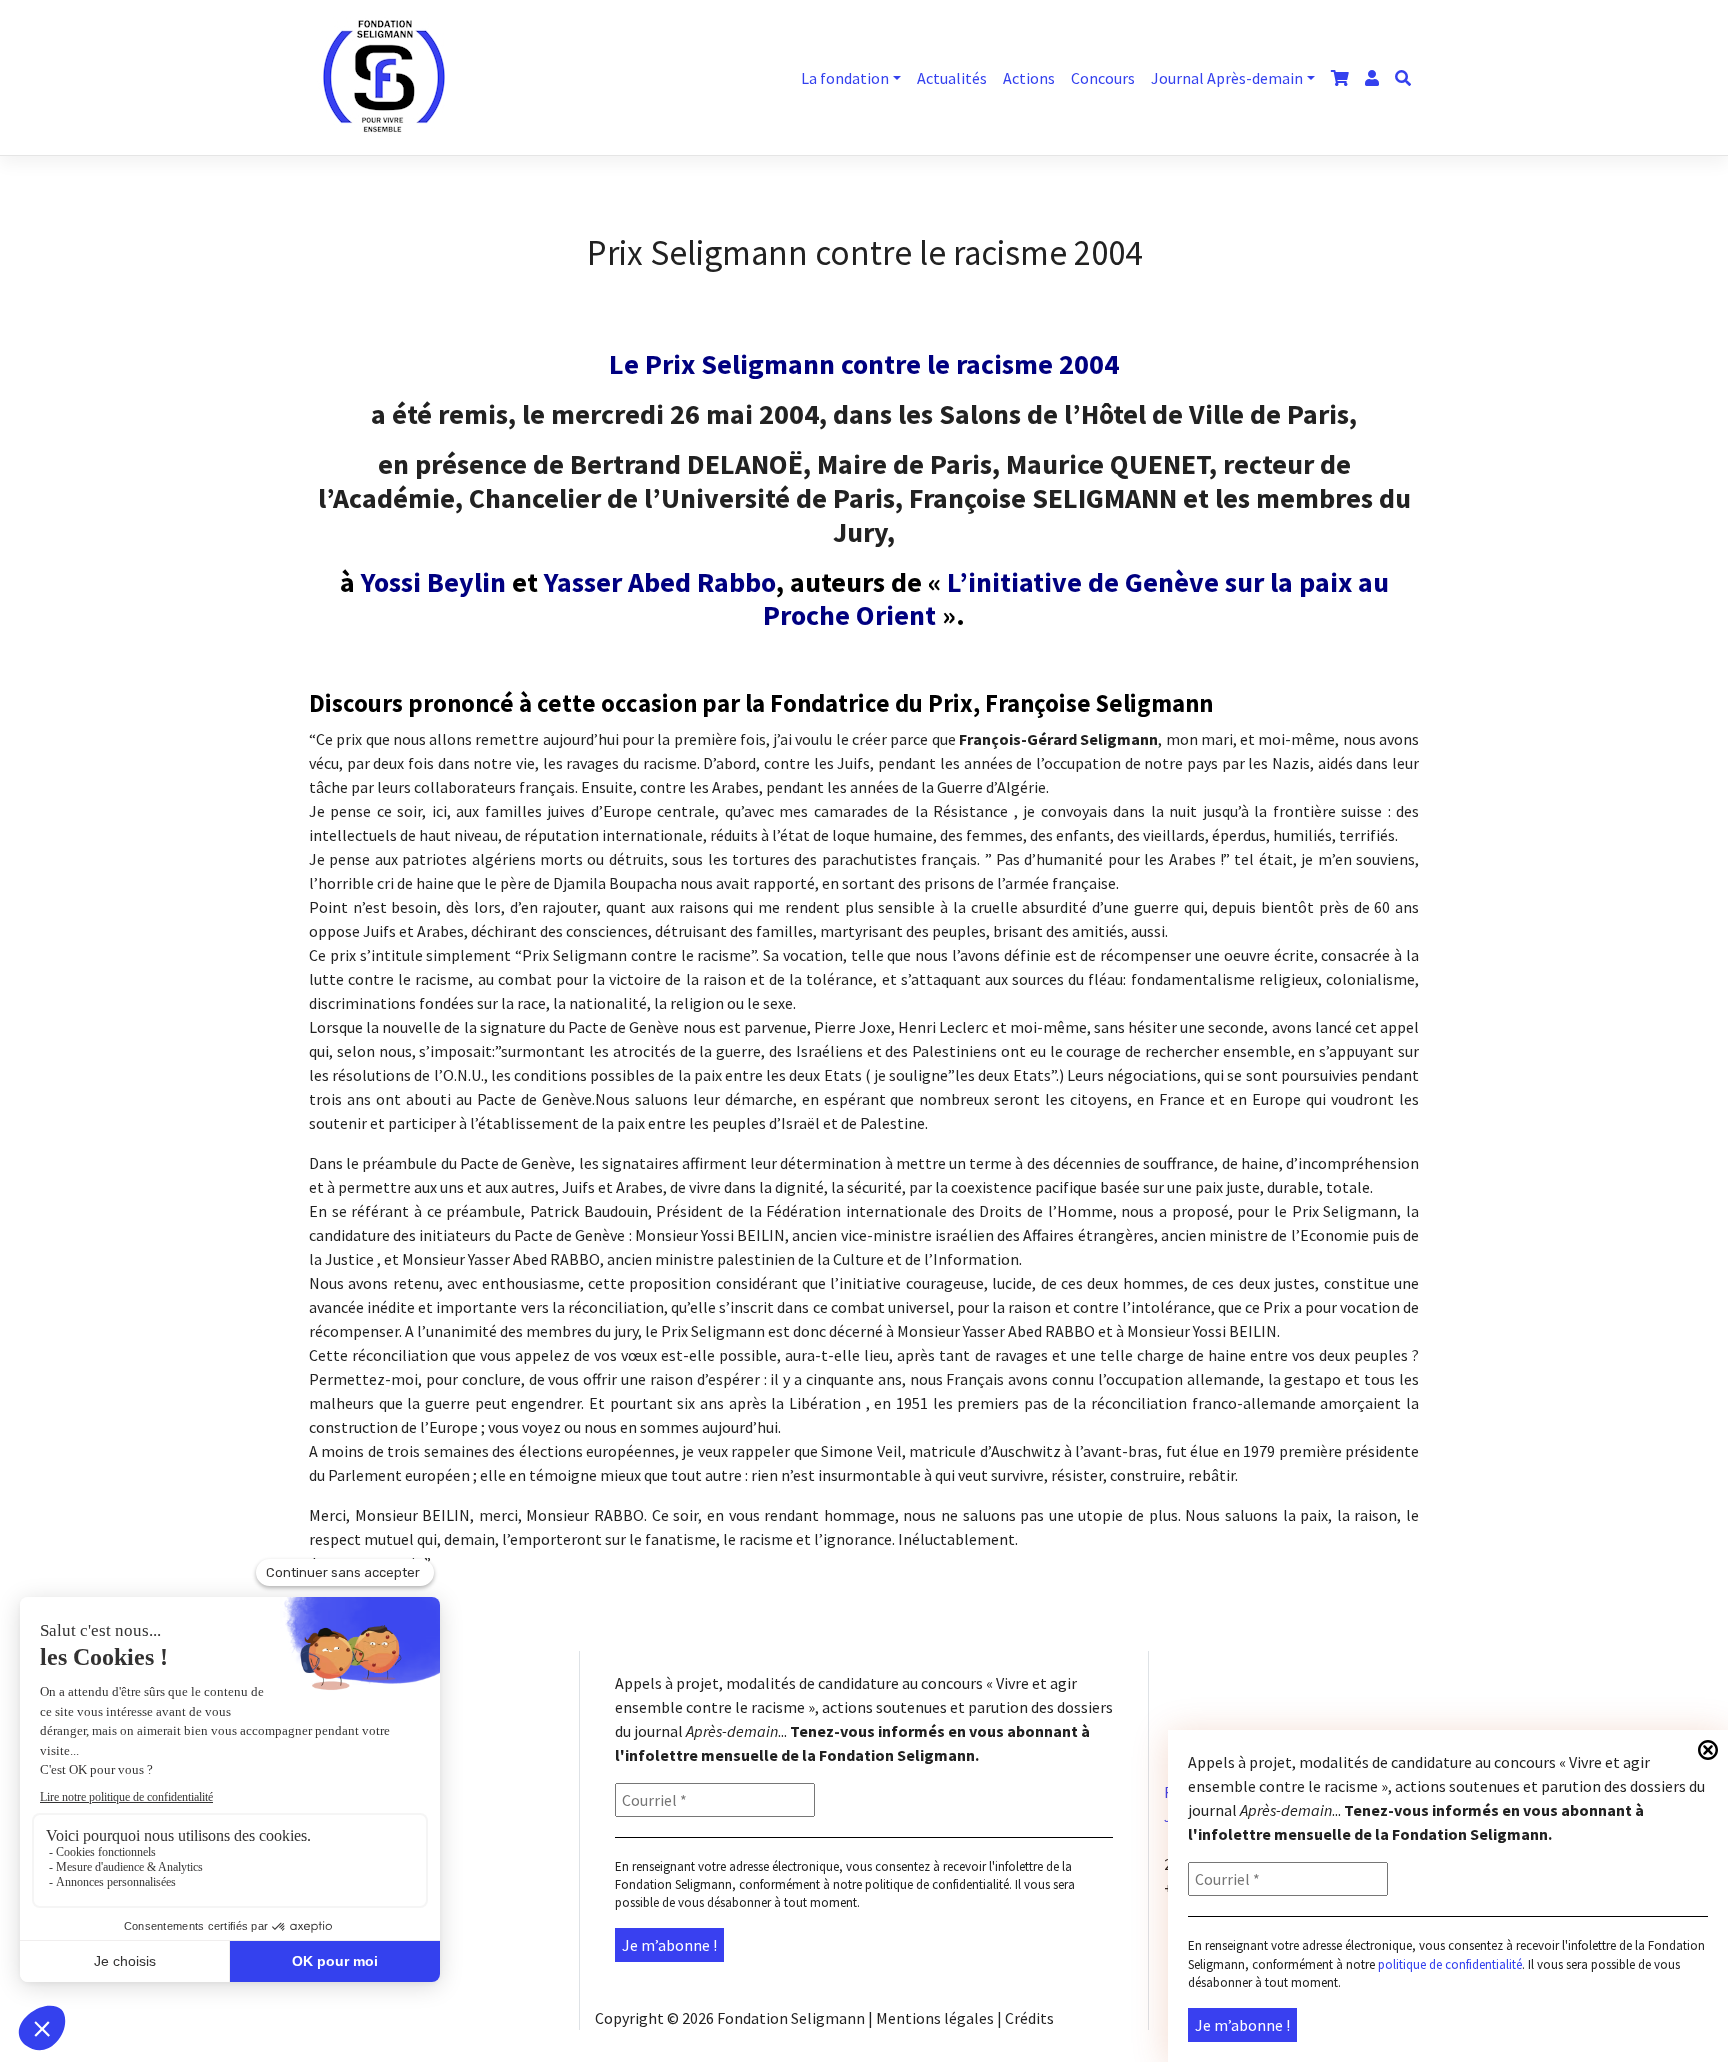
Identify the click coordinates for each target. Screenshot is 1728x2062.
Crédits (1029, 2018)
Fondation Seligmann (791, 2018)
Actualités (952, 78)
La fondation (845, 78)
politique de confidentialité (1450, 1964)
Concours (1103, 78)
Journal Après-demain (1227, 78)
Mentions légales (935, 2018)
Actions (1029, 78)
